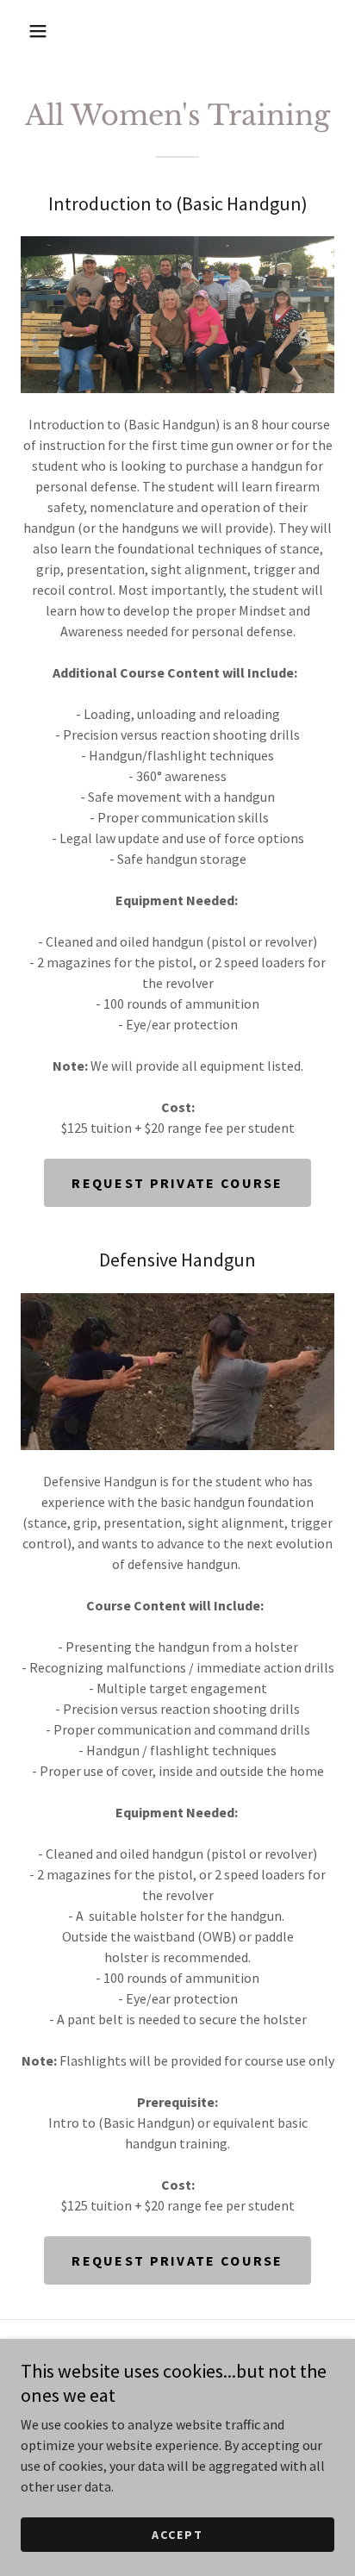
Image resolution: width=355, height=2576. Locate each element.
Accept (177, 2535)
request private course (177, 2260)
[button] (38, 31)
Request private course (177, 1183)
